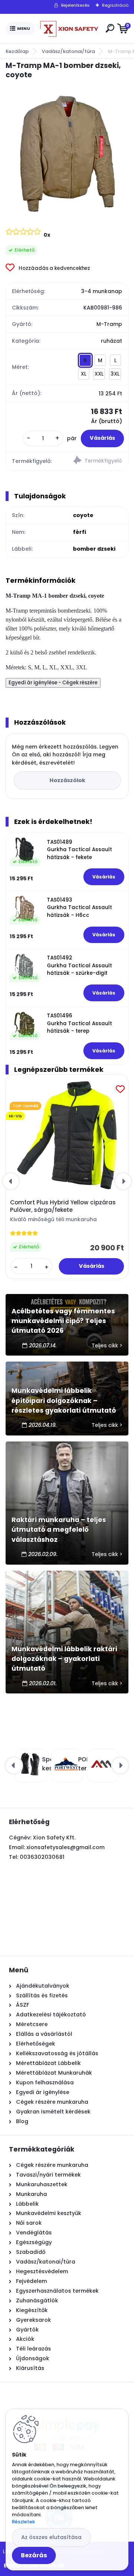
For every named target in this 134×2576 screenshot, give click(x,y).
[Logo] (69, 29)
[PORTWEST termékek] (66, 1764)
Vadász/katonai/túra (68, 51)
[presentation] (11, 1181)
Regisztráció (115, 5)
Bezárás (34, 2555)
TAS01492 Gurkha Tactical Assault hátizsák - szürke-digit (79, 965)
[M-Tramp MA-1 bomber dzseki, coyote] (67, 153)
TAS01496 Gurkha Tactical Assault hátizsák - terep (79, 1023)
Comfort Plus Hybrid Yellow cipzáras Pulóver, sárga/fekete (63, 1206)
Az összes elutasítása (51, 2537)
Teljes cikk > (107, 1345)
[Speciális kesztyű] (30, 1764)
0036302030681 (42, 1857)
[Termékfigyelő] (98, 461)
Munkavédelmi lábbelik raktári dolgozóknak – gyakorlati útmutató (64, 1659)
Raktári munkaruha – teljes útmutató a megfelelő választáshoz (59, 1530)
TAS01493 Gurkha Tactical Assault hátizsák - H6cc (79, 908)
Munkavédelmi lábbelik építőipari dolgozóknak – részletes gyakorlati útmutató (64, 1401)
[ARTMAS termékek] (102, 1764)
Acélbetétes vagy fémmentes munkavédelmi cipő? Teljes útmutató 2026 (63, 1321)
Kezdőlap (17, 51)
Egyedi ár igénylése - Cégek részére (53, 683)
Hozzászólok (67, 780)
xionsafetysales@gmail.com (66, 1847)
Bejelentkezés (75, 5)
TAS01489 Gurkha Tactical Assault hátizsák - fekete (79, 850)
